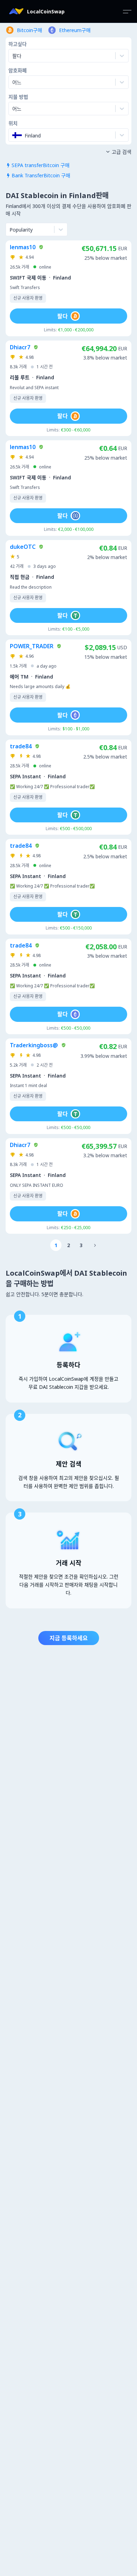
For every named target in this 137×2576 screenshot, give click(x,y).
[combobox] (13, 82)
